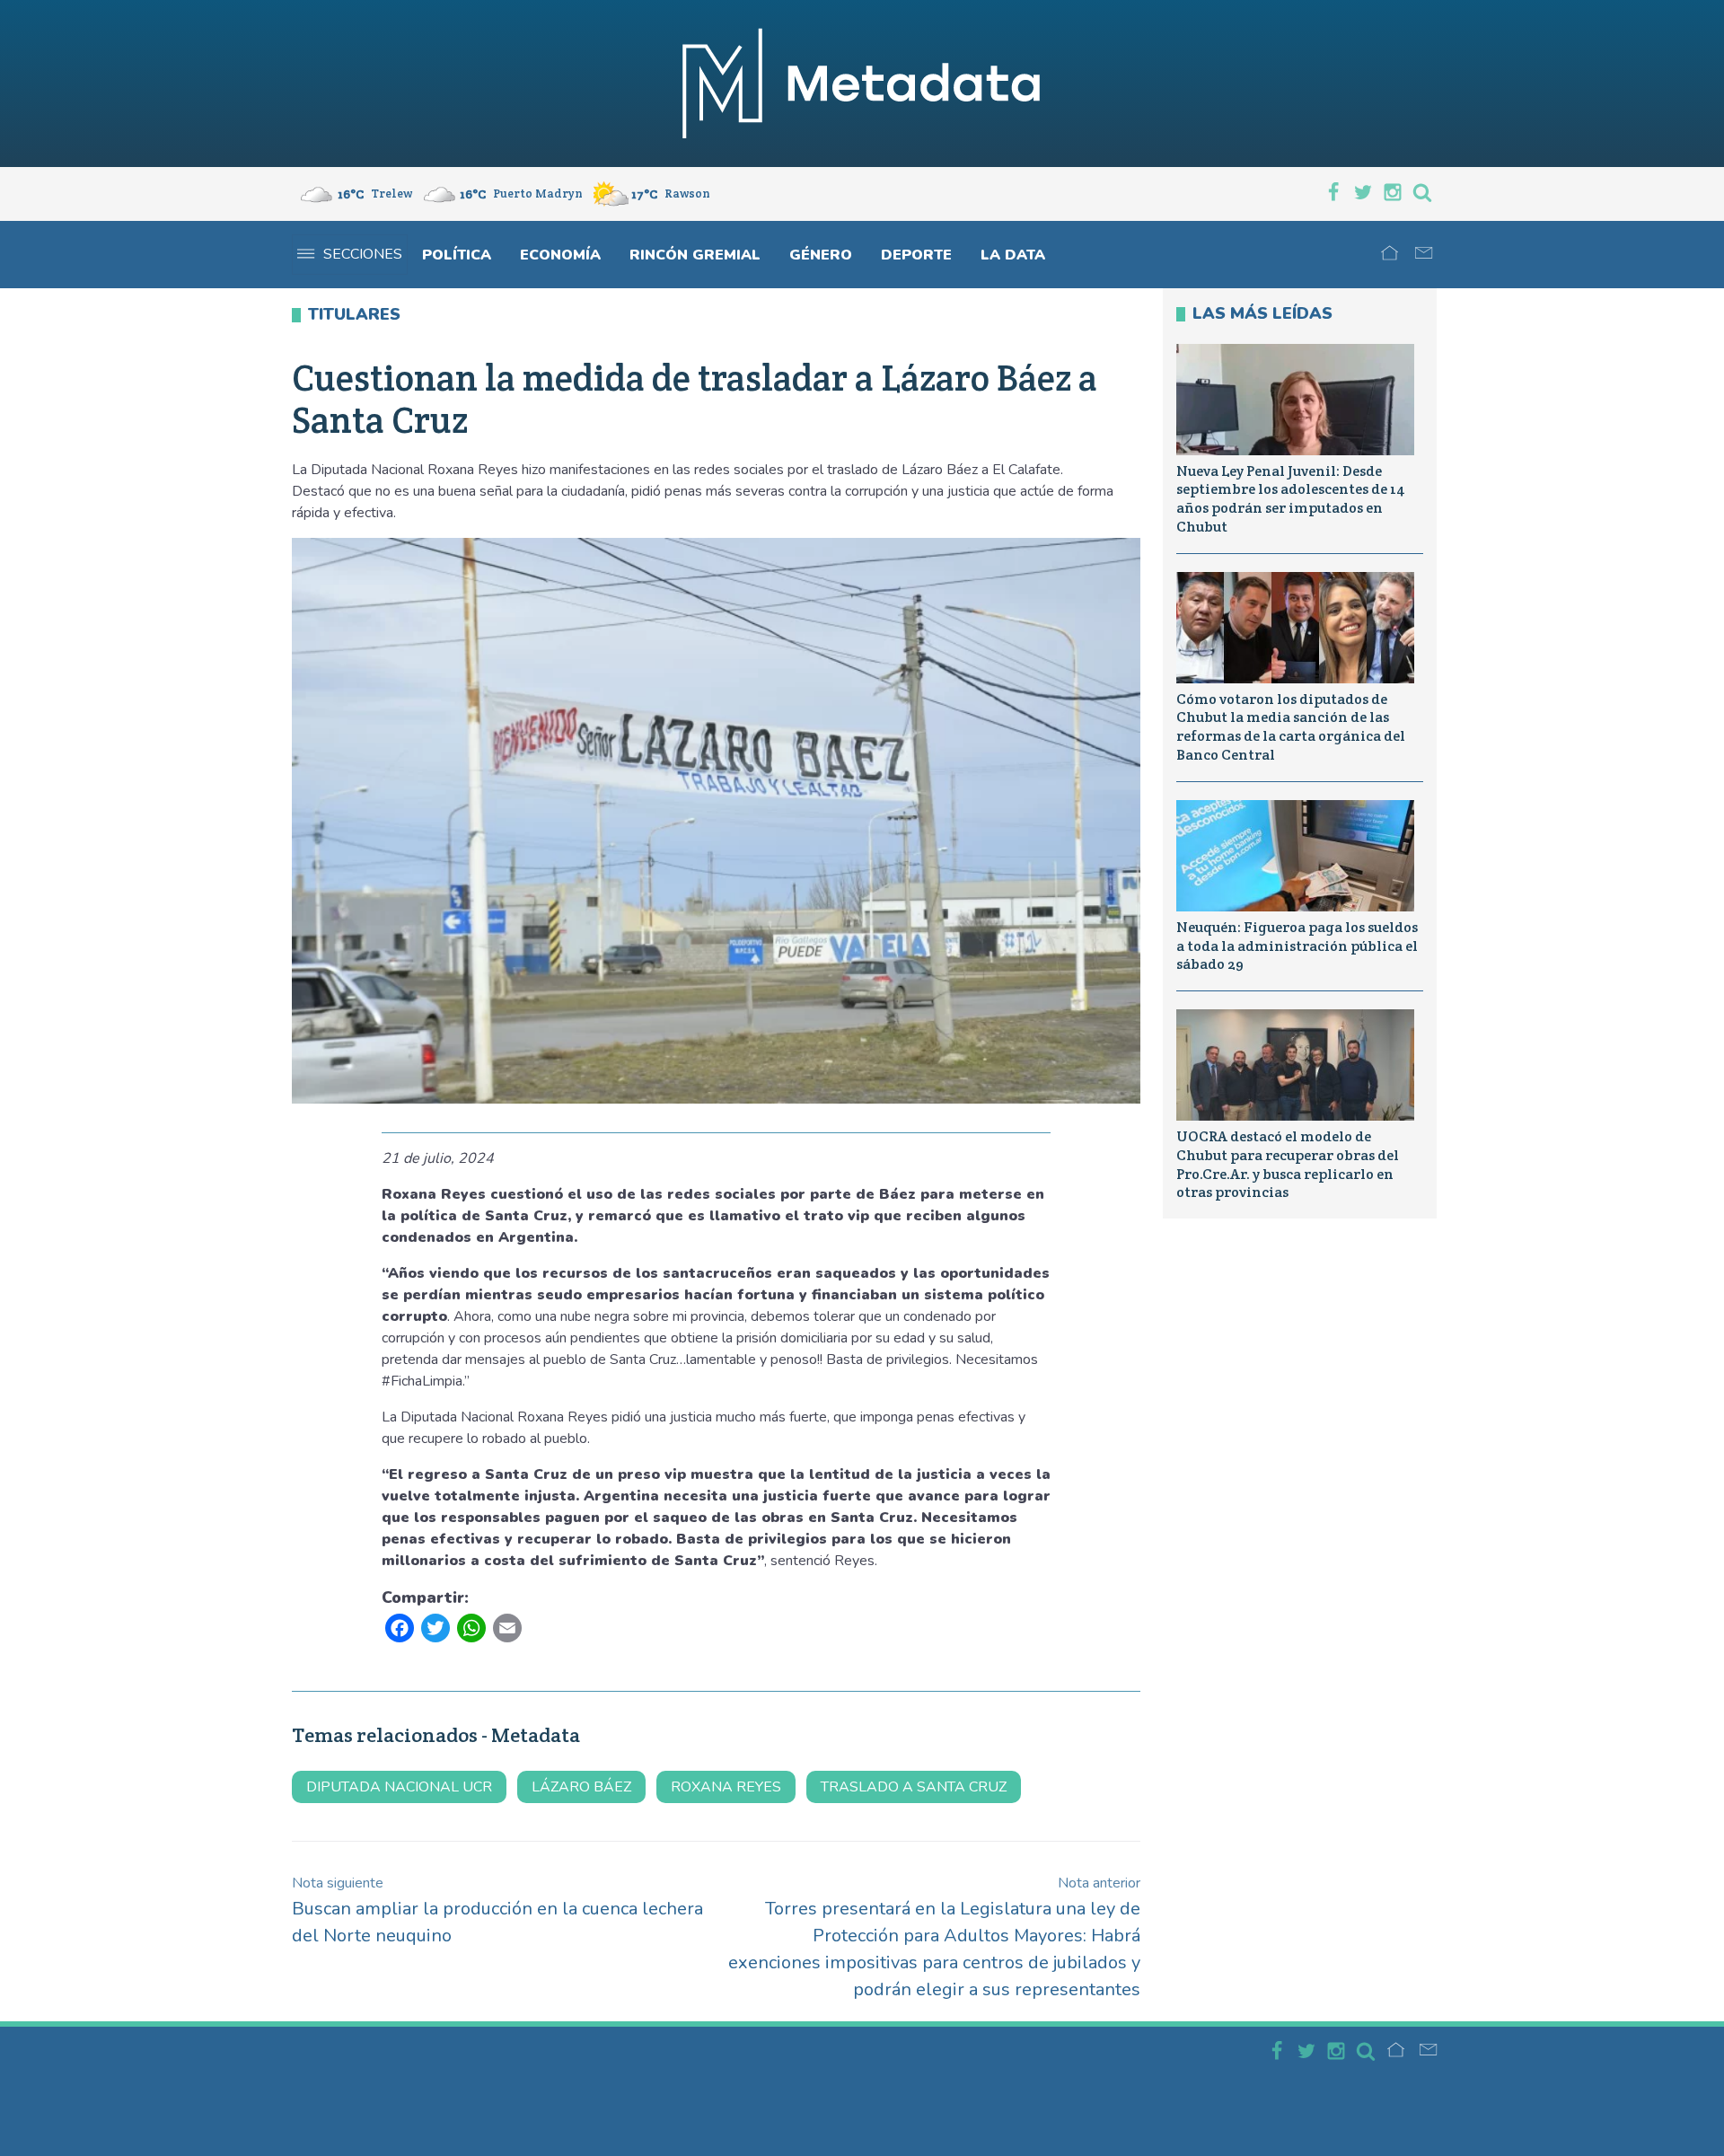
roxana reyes (726, 1787)
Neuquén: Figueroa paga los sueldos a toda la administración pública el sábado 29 (1297, 946)
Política (457, 255)
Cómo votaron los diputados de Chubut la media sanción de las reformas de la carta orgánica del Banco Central (1291, 727)
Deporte (916, 255)
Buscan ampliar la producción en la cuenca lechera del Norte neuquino (497, 1910)
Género (821, 255)
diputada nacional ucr (399, 1787)
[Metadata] (862, 84)
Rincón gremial (695, 255)
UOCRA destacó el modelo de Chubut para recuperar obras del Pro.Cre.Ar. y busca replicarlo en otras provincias (1288, 1164)
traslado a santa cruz (914, 1787)
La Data (1013, 255)
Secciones (363, 254)
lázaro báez (581, 1787)
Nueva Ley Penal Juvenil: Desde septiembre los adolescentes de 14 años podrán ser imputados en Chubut (1291, 499)
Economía (560, 255)
